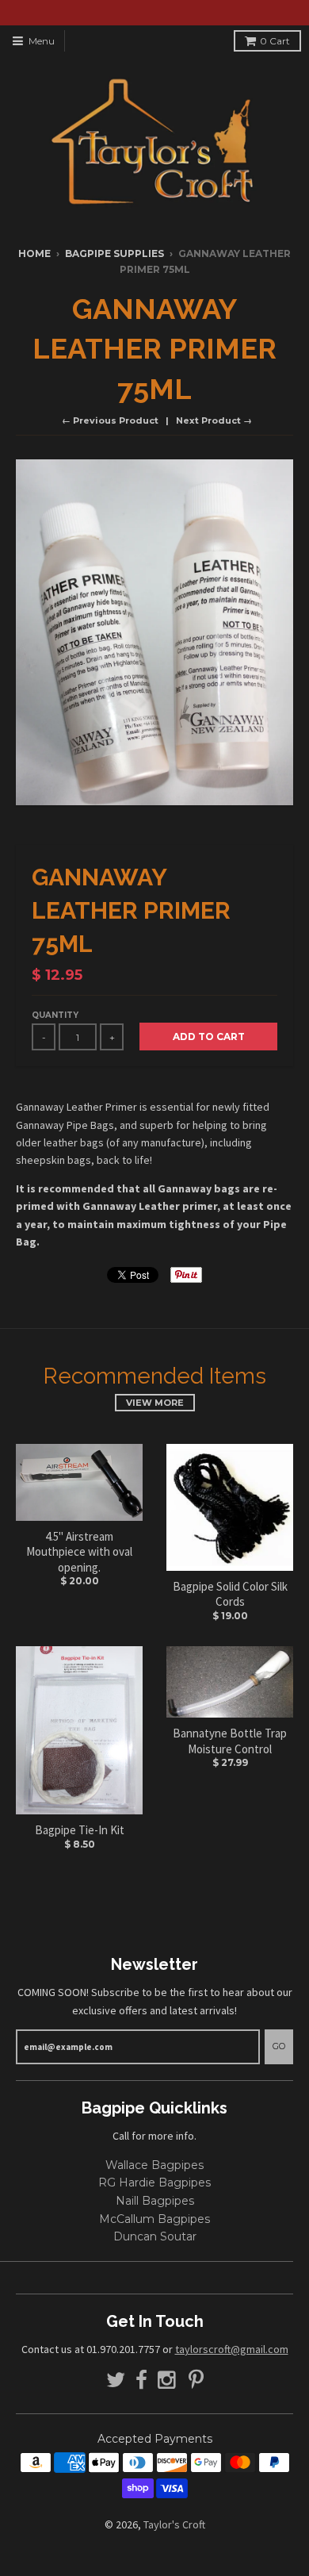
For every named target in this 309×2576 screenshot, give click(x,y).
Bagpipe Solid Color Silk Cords (230, 1594)
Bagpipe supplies (114, 253)
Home (34, 253)
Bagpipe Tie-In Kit (80, 1830)
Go (279, 2046)
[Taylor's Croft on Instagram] (168, 2380)
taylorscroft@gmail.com (232, 2349)
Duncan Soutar (155, 2236)
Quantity (55, 1015)
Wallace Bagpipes (154, 2165)
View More (155, 1403)
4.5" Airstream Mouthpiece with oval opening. (79, 1552)
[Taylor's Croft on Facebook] (141, 2380)
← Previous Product (110, 420)
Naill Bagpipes (155, 2201)
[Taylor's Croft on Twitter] (116, 2380)
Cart (275, 41)
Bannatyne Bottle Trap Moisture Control (230, 1741)
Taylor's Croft (174, 2524)
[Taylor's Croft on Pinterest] (196, 2380)
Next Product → (214, 420)
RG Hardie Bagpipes (154, 2182)
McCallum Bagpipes (154, 2219)
